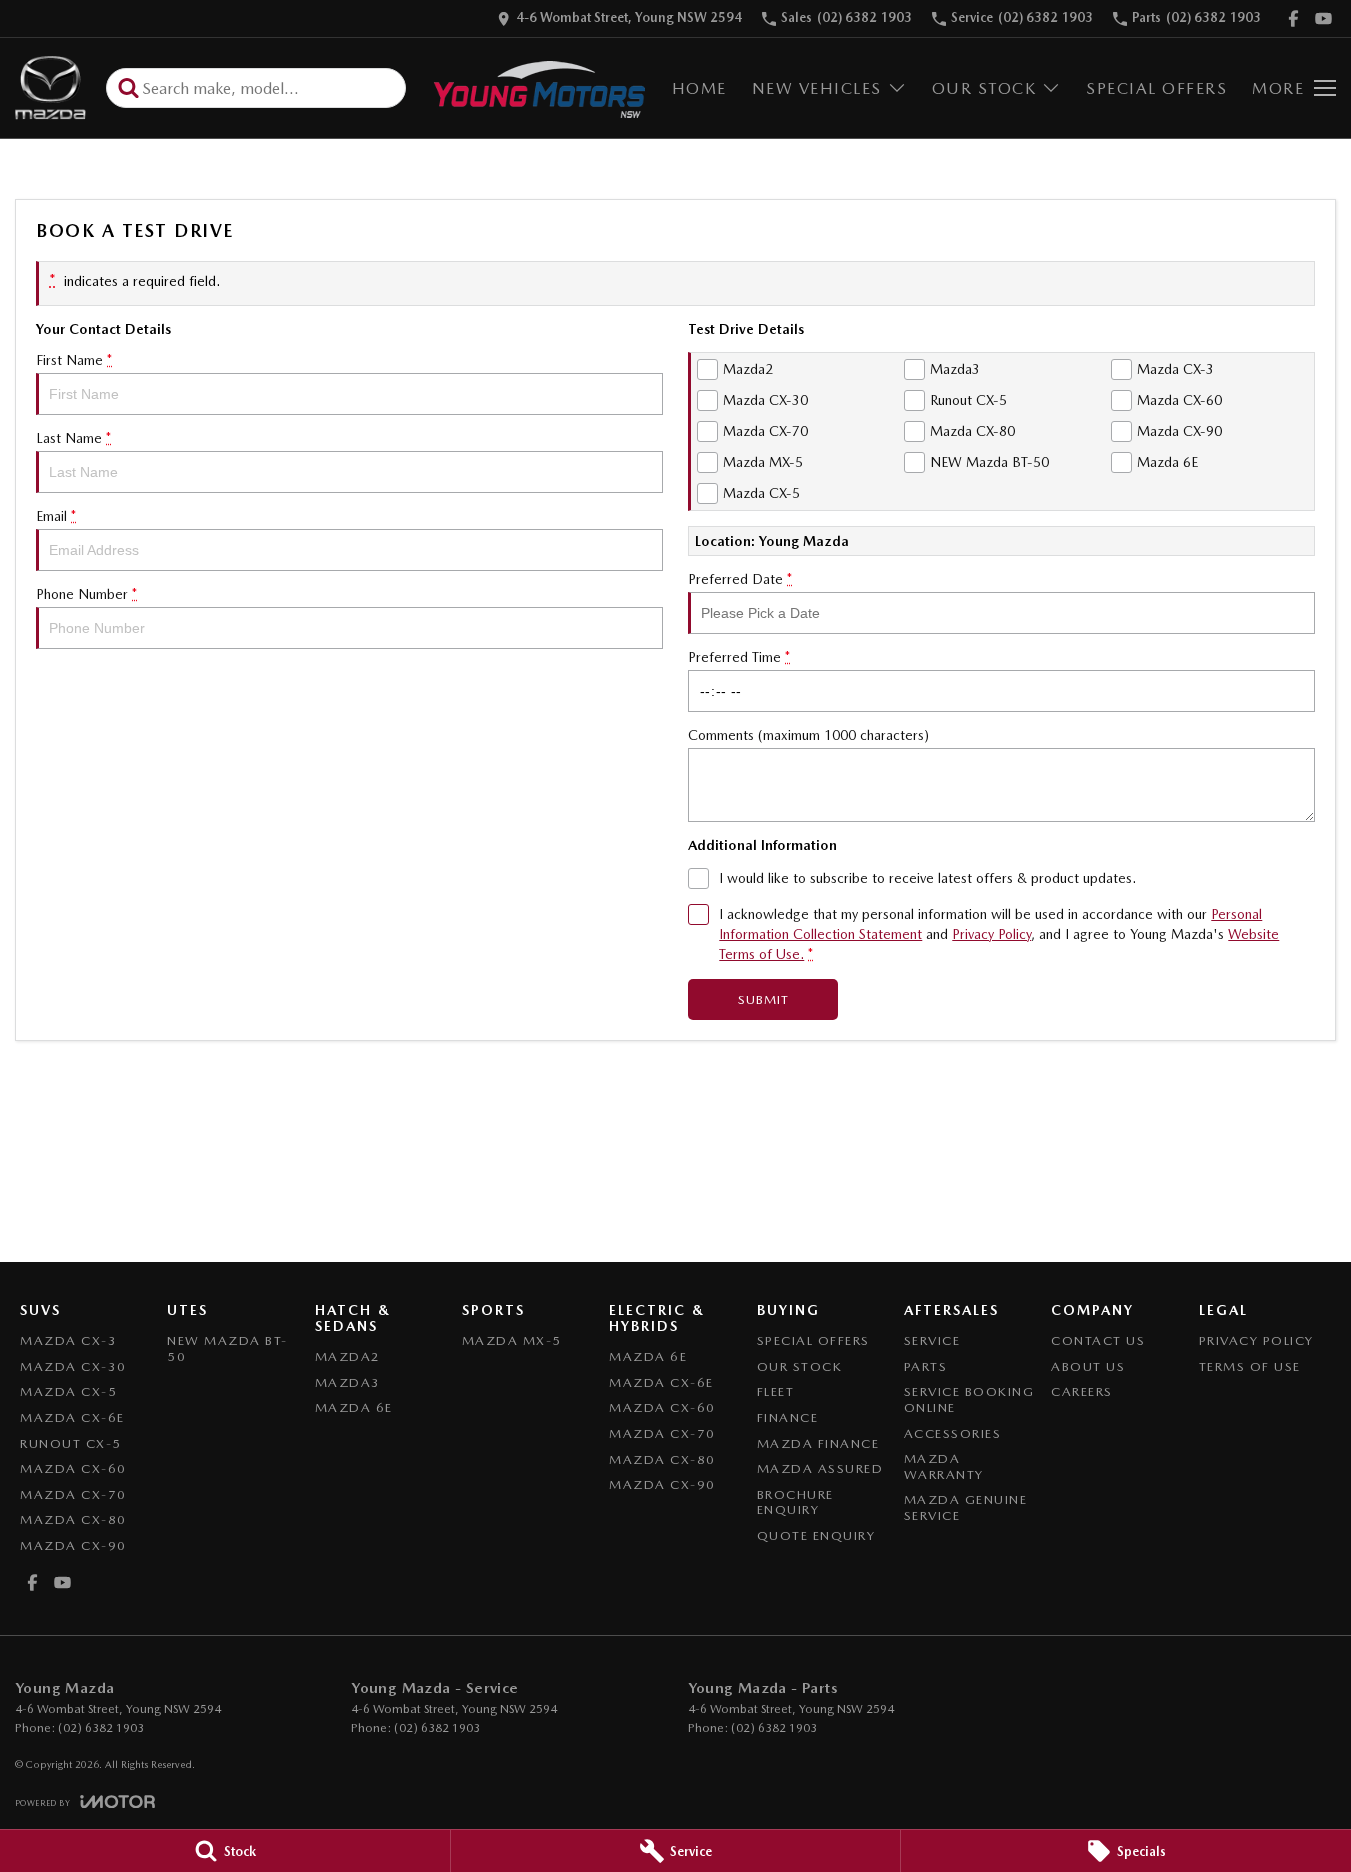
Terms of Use (1250, 1366)
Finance (788, 1417)
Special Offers (1156, 88)
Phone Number (86, 594)
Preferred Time (739, 657)
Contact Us (1098, 1340)
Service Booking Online (969, 1399)
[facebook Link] (1293, 18)
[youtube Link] (1323, 18)
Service (932, 1340)
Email (56, 516)
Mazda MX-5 (512, 1340)
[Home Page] (50, 88)
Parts (926, 1366)
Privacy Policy (991, 934)
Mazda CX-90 (73, 1545)
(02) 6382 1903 (101, 1728)
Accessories (953, 1433)
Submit (763, 999)
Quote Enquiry (816, 1535)
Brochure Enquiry (795, 1502)
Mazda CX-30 (73, 1366)
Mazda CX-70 (73, 1494)
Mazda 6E (354, 1407)
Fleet (776, 1391)
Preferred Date (740, 579)
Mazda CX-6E (72, 1417)
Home (699, 88)
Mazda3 (348, 1382)
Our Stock (984, 88)
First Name (74, 360)
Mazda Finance (818, 1443)
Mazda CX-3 (68, 1340)
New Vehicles (817, 88)
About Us (1088, 1366)
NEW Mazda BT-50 (227, 1348)
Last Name (73, 438)
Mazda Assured (820, 1468)
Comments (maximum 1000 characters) (808, 735)
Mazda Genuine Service (966, 1507)
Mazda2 (348, 1356)
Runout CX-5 (71, 1443)
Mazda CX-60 (73, 1468)
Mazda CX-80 (73, 1519)
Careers (1082, 1391)
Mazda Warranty (944, 1466)
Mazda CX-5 (68, 1391)
